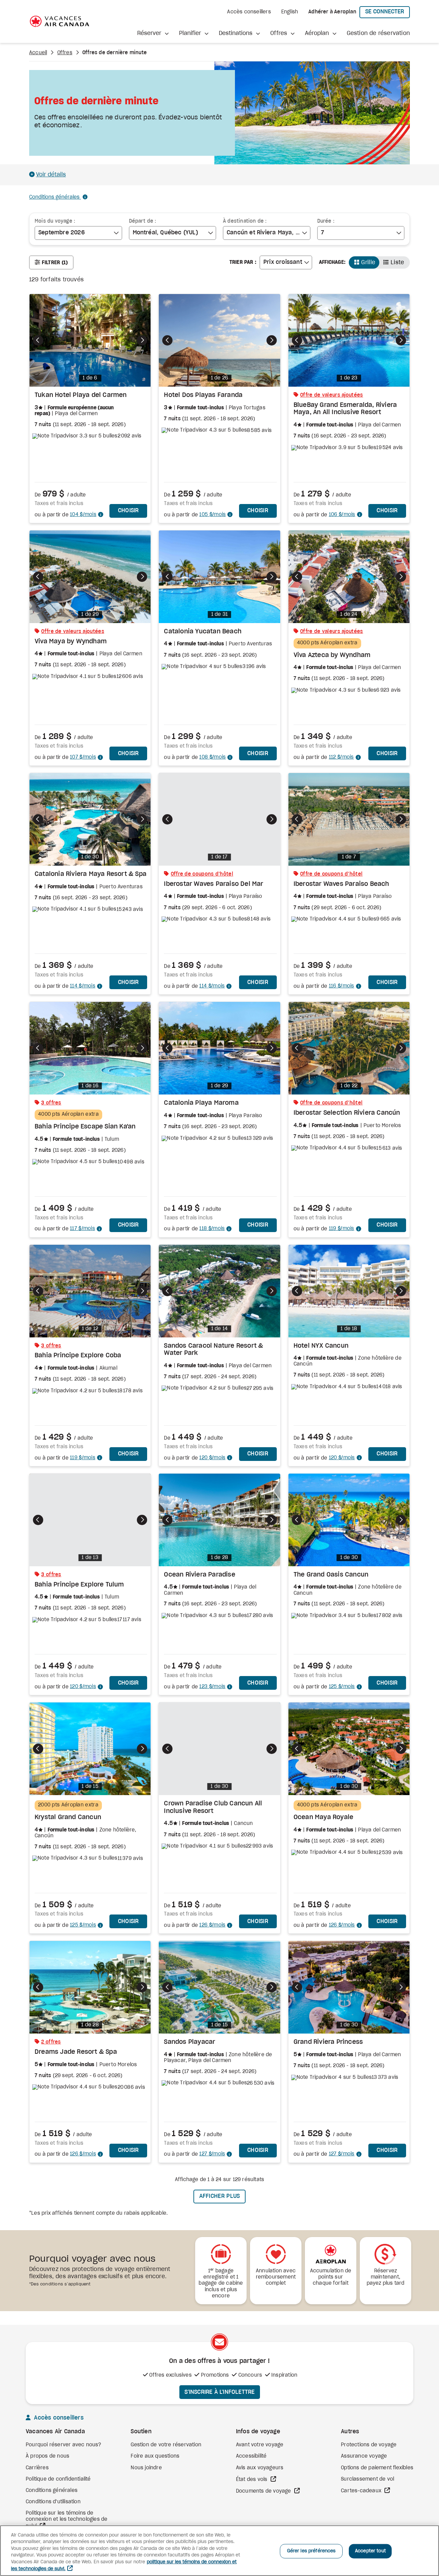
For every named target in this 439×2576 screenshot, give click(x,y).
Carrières (37, 2468)
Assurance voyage (364, 2456)
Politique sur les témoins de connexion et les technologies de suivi (67, 2520)
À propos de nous (48, 2456)
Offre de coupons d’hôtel (202, 874)
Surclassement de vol (367, 2479)
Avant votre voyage (260, 2445)
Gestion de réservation (378, 33)
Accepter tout (370, 2551)
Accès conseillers (249, 12)
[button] (153, 33)
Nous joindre (146, 2468)
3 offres (51, 1103)
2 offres (51, 2042)
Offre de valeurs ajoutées (332, 395)
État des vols (252, 2480)
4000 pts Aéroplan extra (327, 643)
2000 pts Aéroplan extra (68, 1805)
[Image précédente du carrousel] (38, 340)
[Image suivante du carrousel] (142, 340)
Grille (368, 262)
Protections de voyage (369, 2445)
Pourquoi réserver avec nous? (64, 2445)
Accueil (38, 53)
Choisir (133, 510)
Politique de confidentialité (58, 2479)
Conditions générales (55, 197)
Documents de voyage (264, 2491)
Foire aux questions (155, 2456)
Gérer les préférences (311, 2551)
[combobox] (78, 233)
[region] (219, 2551)
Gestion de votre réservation (166, 2445)
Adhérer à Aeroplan (332, 12)
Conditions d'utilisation (53, 2502)
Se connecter (388, 11)
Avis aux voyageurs (260, 2468)
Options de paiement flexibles (377, 2468)
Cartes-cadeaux (362, 2491)
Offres (65, 53)
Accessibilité (251, 2456)
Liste (398, 262)
